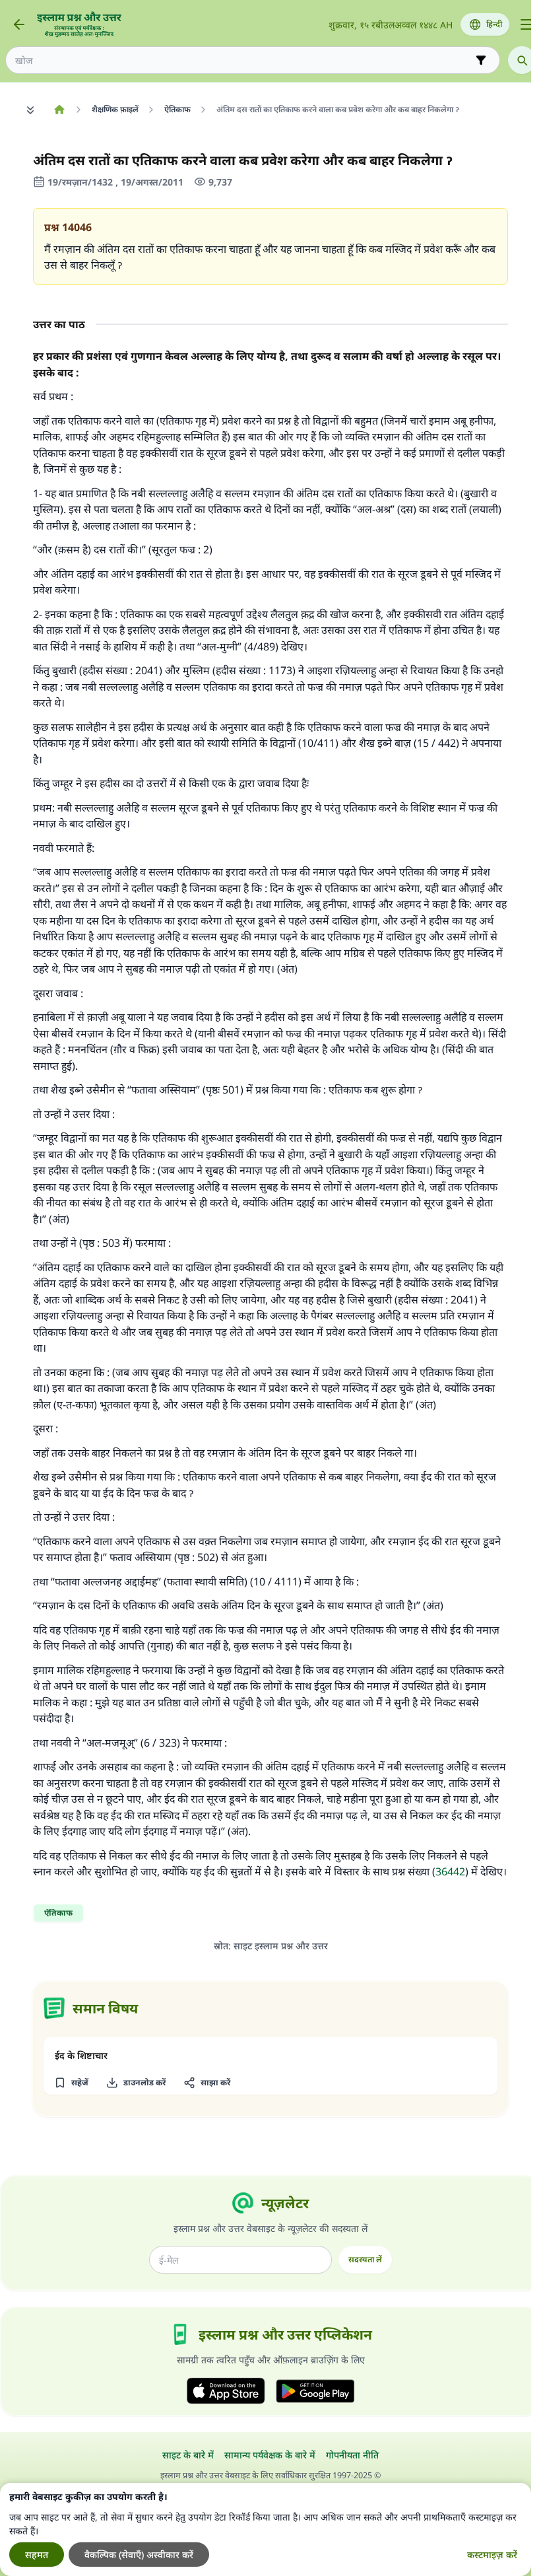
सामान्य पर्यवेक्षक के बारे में (270, 2455)
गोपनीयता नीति (352, 2455)
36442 (450, 1871)
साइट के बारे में (188, 2455)
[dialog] (266, 2529)
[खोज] (522, 60)
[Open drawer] (526, 24)
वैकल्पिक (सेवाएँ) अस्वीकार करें (139, 2555)
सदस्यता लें (365, 2259)
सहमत (37, 2555)
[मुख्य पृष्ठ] (59, 110)
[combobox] (243, 60)
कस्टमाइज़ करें (492, 2555)
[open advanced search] (481, 60)
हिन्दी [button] (494, 24)
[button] (71, 2083)
